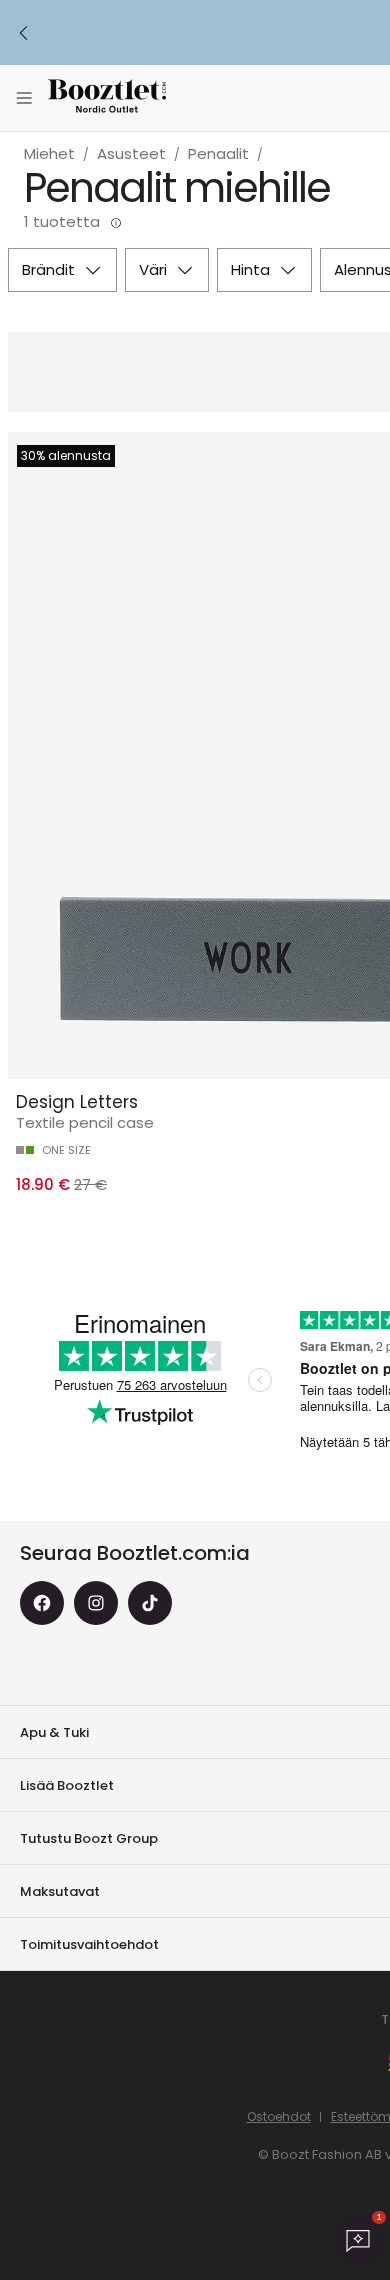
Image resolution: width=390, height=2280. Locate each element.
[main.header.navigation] (24, 98)
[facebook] (42, 1603)
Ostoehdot (279, 2116)
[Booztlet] (107, 98)
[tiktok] (150, 1603)
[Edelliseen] (24, 33)
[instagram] (96, 1603)
